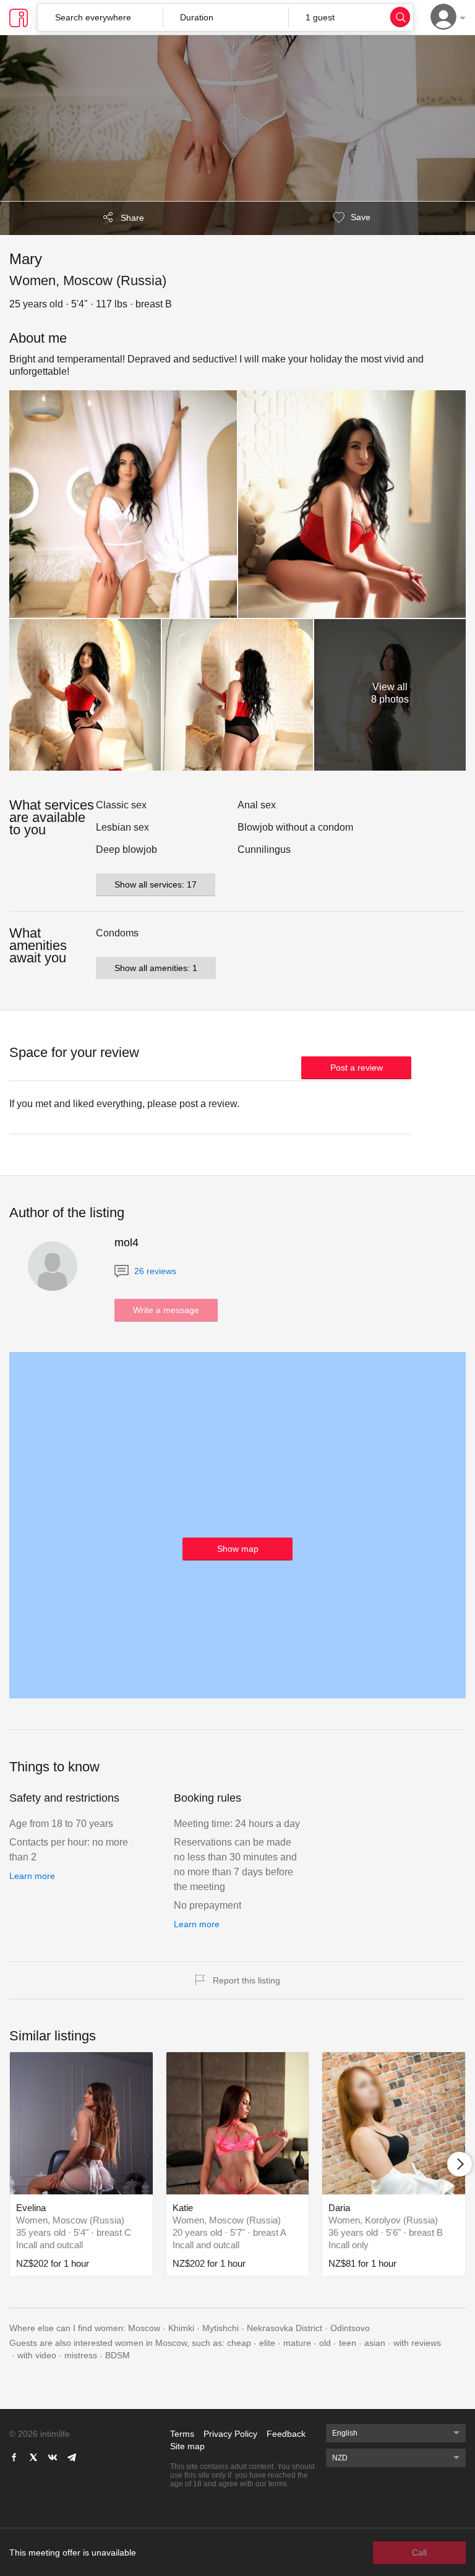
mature (297, 2343)
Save (359, 217)
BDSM (118, 2355)
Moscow (144, 2328)
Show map (238, 1549)
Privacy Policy (230, 2434)
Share (132, 218)
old (325, 2343)
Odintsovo (350, 2328)
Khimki (181, 2328)
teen (348, 2343)
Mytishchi (220, 2328)
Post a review (357, 1068)
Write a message (166, 1310)
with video (37, 2355)
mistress (81, 2355)
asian (375, 2343)
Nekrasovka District (285, 2328)
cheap (239, 2343)
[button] (225, 17)
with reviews (417, 2343)
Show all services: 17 (156, 884)
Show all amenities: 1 (156, 968)
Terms (182, 2434)
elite (267, 2343)
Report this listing (246, 1980)
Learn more (32, 1876)
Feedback (286, 2434)
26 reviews (154, 1271)
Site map (187, 2446)
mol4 (126, 1243)
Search (400, 17)
